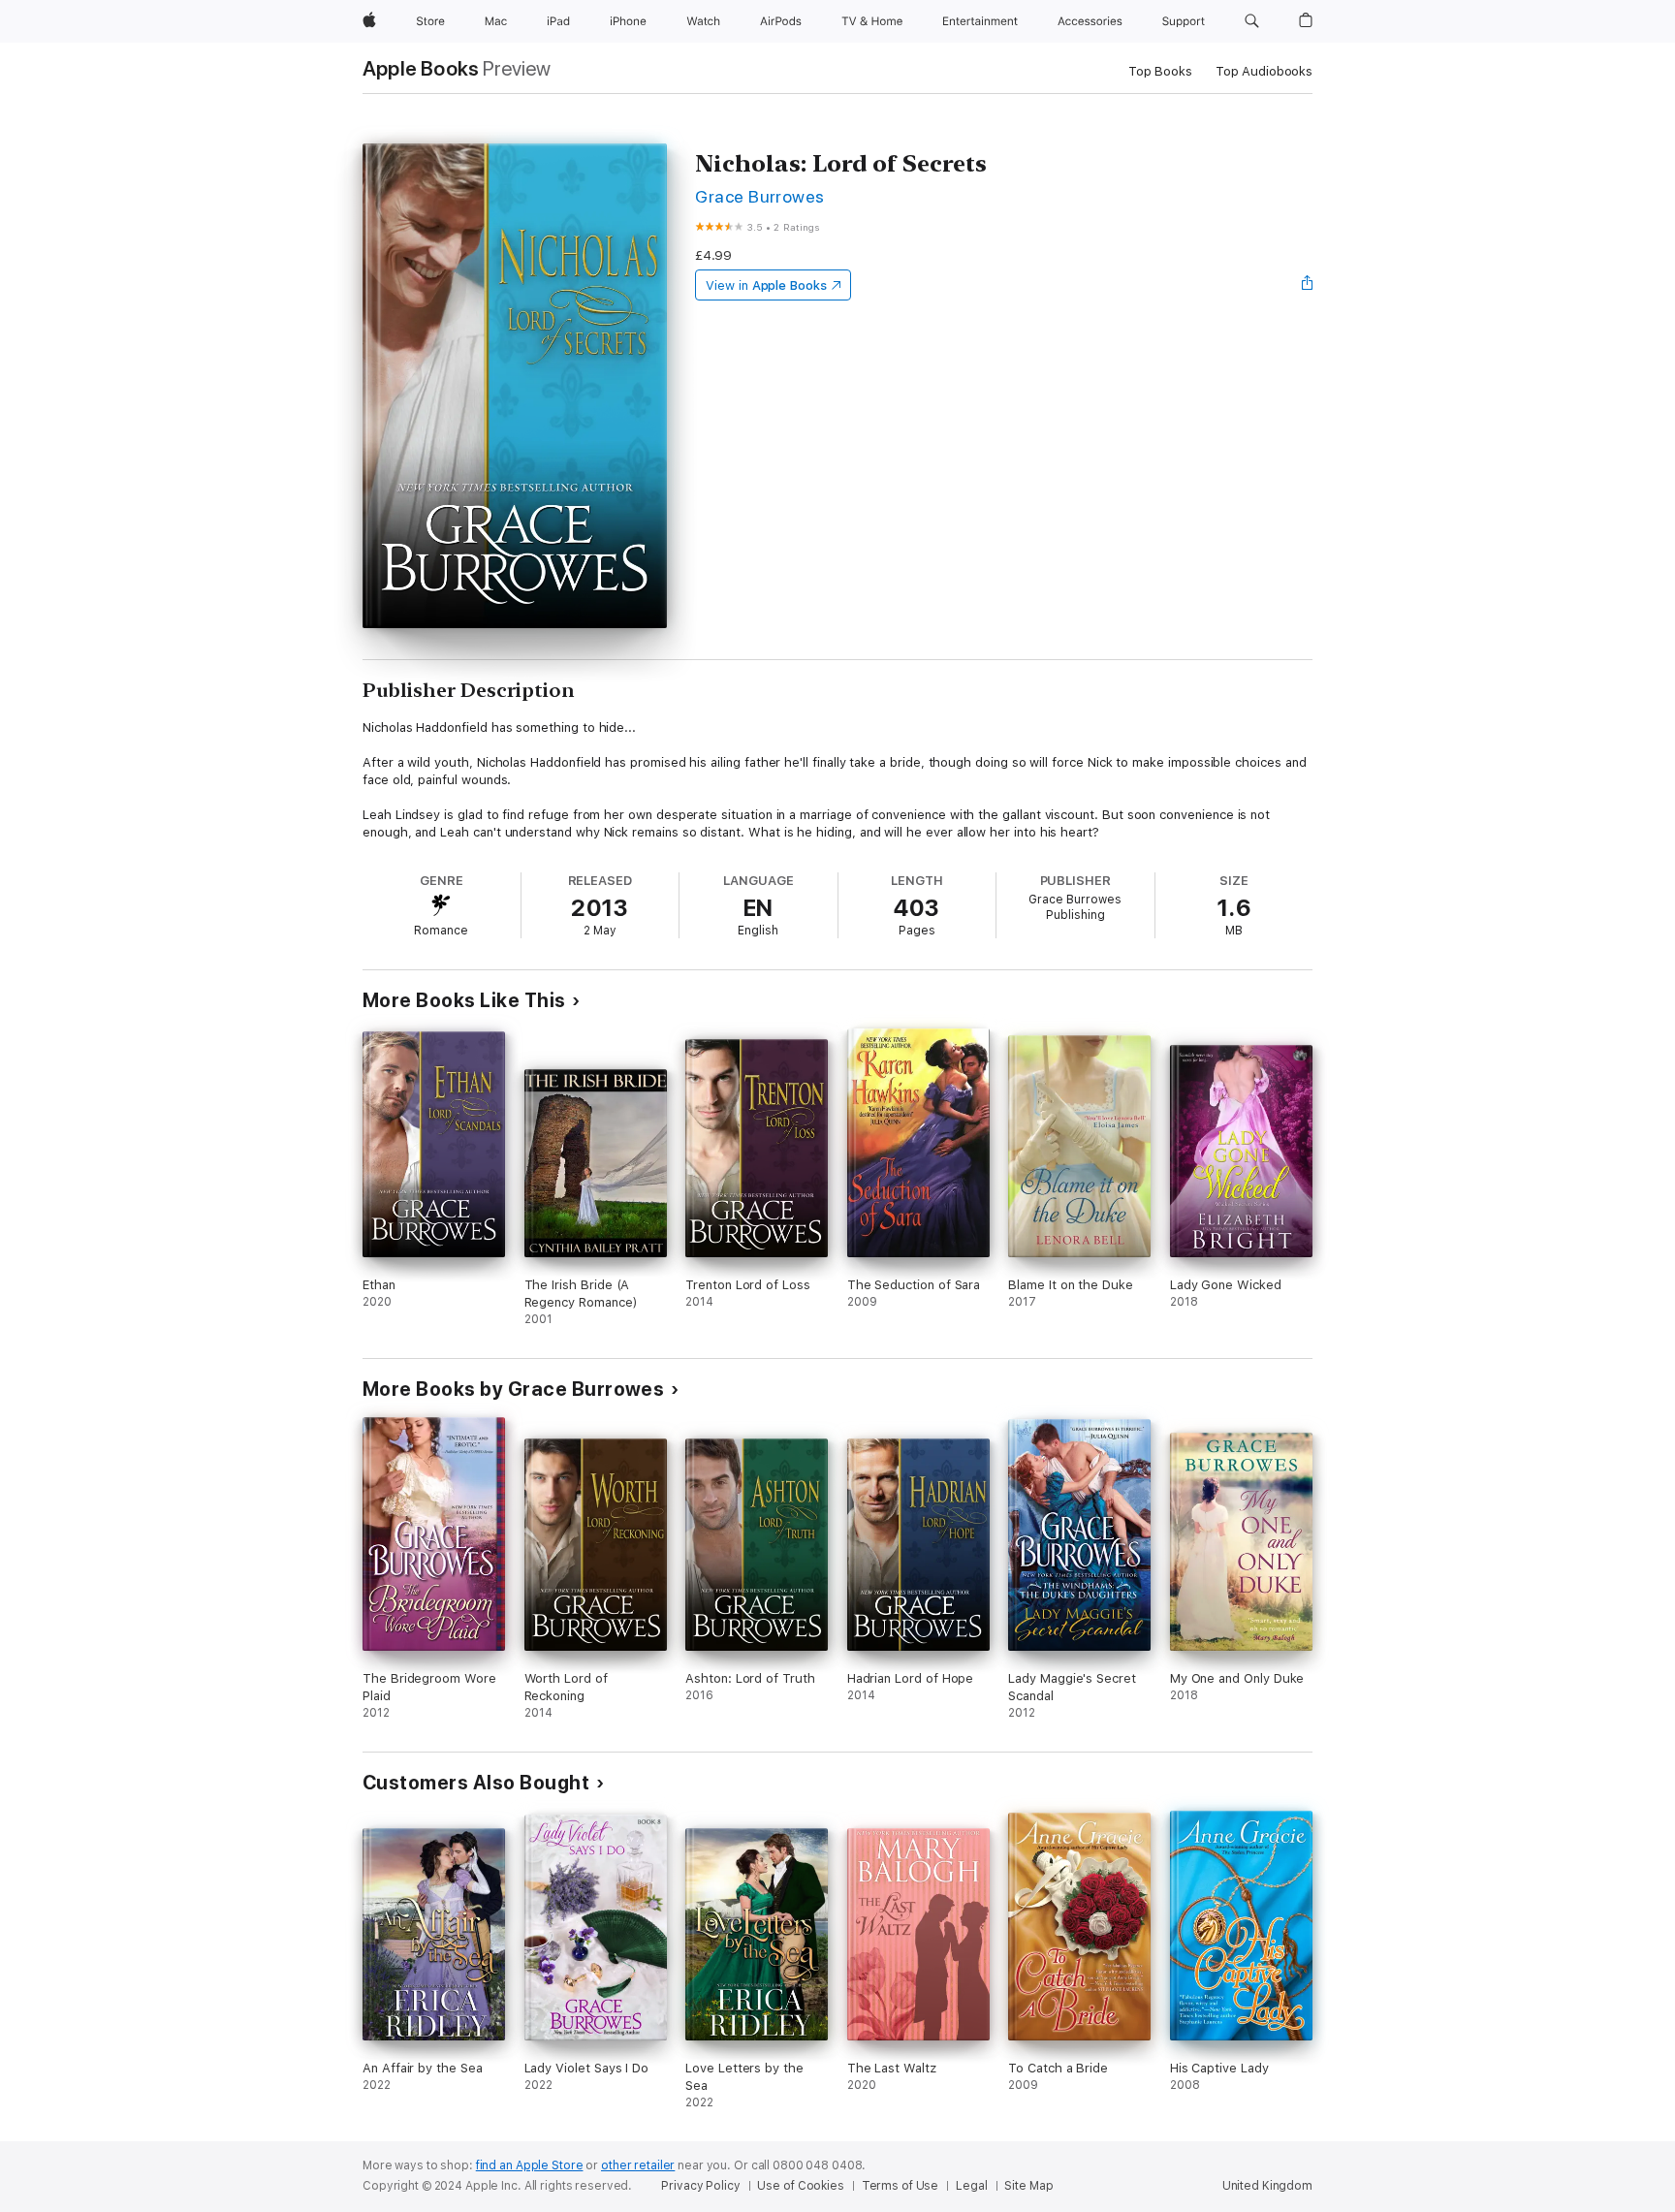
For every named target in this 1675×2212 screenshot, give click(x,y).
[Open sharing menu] (1308, 285)
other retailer (638, 2165)
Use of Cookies (800, 2186)
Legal (971, 2186)
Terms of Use (901, 2186)
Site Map (1028, 2186)
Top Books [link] (1160, 71)
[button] (1252, 21)
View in (766, 285)
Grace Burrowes (760, 196)
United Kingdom (1267, 2186)
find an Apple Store (530, 2165)
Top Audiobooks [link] (1264, 71)
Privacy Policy (700, 2186)
